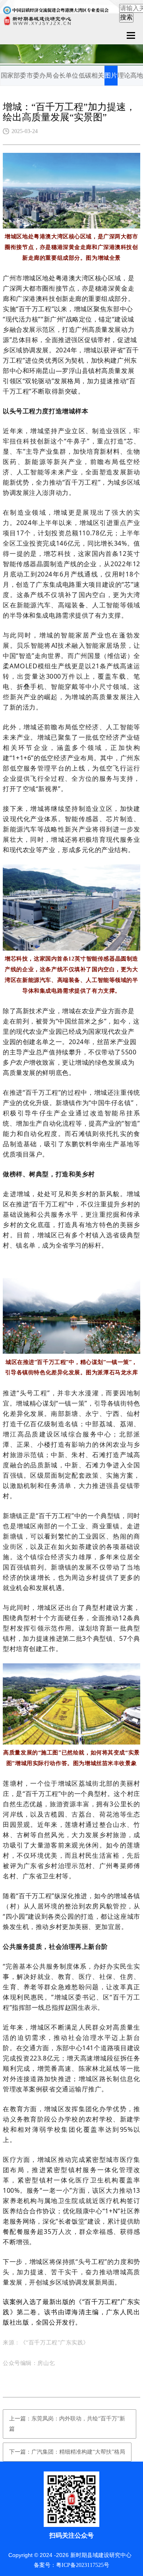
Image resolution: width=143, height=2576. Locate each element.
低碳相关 (91, 75)
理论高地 (130, 75)
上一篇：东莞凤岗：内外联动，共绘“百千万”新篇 (67, 2424)
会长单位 (66, 75)
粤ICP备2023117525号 (83, 2565)
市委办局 (39, 75)
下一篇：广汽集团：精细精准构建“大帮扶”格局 (67, 2452)
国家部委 (14, 75)
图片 (111, 75)
